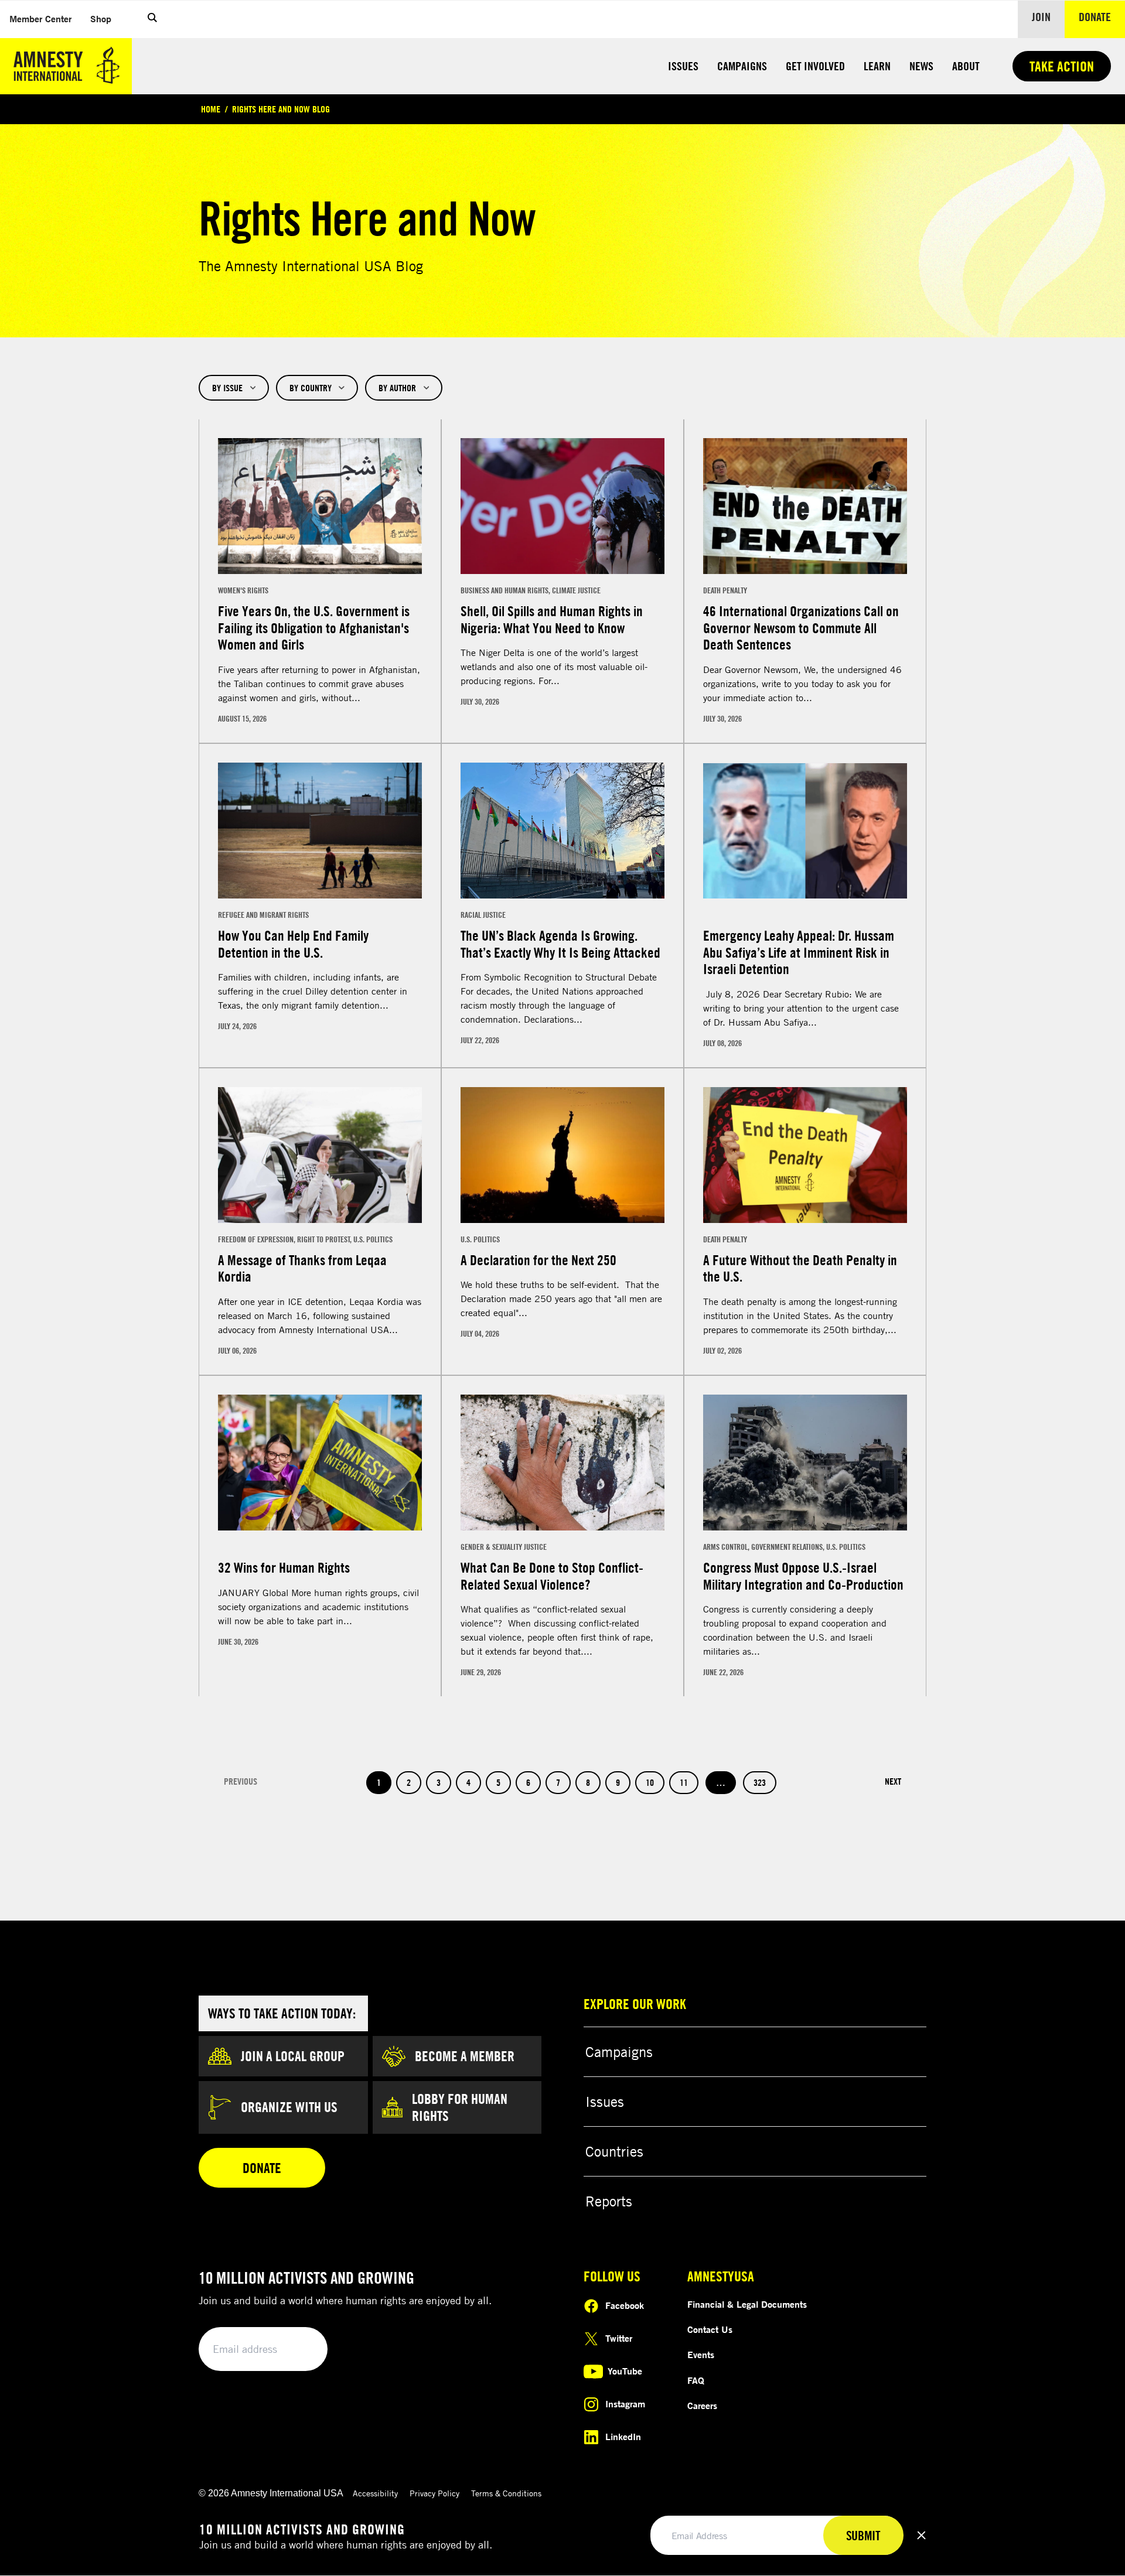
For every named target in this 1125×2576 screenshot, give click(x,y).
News (921, 66)
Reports (609, 2201)
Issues (683, 66)
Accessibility (375, 2493)
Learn (877, 66)
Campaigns (742, 66)
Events (701, 2355)
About (966, 66)
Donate (1102, 16)
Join (1041, 17)
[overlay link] (320, 581)
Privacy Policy (434, 2493)
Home (211, 109)
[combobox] (234, 388)
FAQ (696, 2380)
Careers (702, 2406)
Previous (241, 1781)
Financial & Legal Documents (747, 2304)
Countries (614, 2151)
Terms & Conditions (506, 2493)
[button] (152, 19)
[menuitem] (40, 19)
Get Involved (815, 66)
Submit (299, 2350)
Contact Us (710, 2329)
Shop (105, 18)
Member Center (45, 18)
